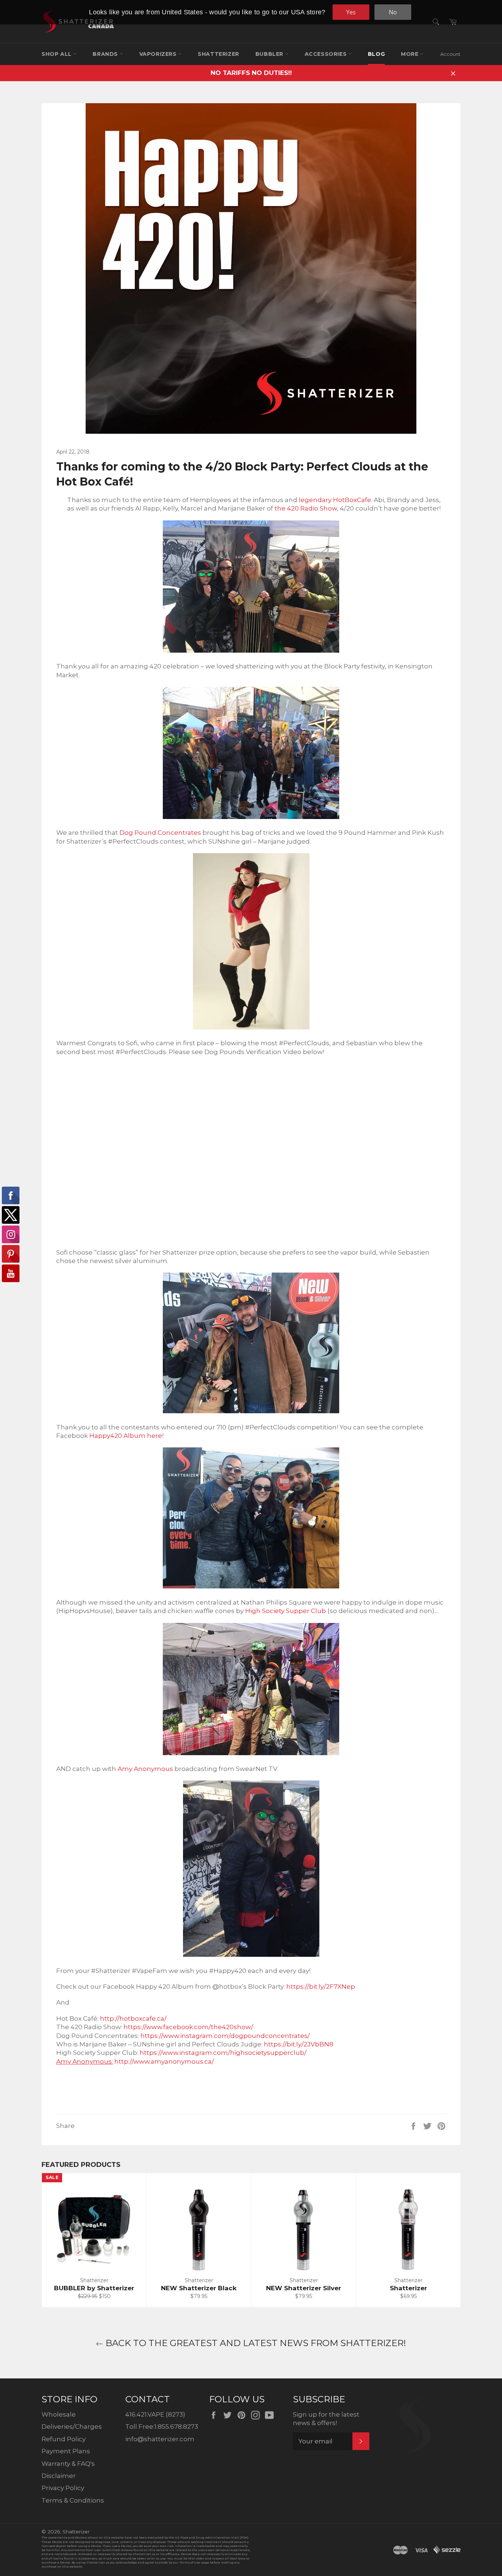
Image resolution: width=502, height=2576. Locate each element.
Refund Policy (64, 2439)
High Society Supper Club (286, 1611)
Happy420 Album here (126, 1436)
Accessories (327, 54)
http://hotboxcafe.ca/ (133, 2018)
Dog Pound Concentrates (160, 833)
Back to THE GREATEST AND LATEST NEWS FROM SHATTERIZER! (255, 2343)
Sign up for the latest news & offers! (326, 2419)
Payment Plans (66, 2451)
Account (450, 54)
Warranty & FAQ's (68, 2464)
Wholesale (59, 2414)
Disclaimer (59, 2476)
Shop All (57, 54)
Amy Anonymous (145, 1769)
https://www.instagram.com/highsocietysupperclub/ (223, 2053)
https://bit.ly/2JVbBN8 (299, 2044)
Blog (376, 54)
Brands (106, 54)
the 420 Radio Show (306, 508)
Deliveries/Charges (72, 2427)
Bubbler (270, 54)
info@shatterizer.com (160, 2439)
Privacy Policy (63, 2488)
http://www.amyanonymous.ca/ (164, 2061)
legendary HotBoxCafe (335, 500)
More (410, 54)
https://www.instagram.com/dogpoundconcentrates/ (225, 2036)
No (393, 12)
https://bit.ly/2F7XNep (321, 1987)
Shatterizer (218, 54)
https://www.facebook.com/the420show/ (188, 2027)
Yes (351, 12)
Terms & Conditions (73, 2500)
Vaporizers (159, 54)
